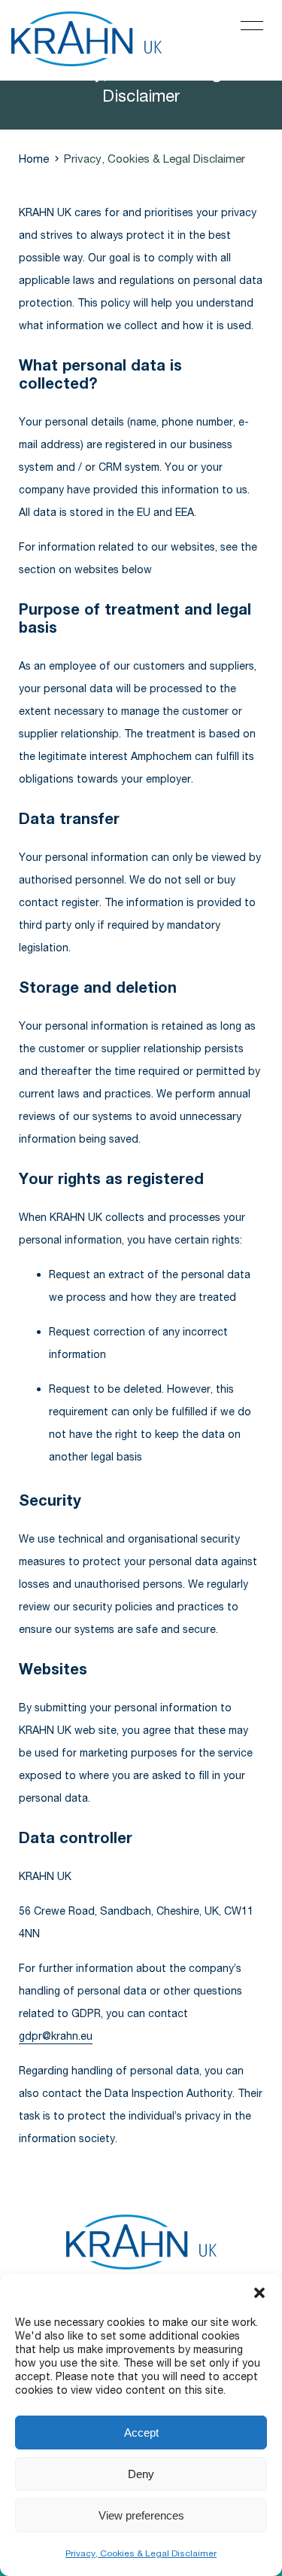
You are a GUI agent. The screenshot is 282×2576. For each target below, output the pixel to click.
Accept (141, 2433)
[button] (259, 2293)
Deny (141, 2474)
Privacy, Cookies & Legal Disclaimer (141, 2553)
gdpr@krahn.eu (56, 2036)
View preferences (141, 2515)
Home (34, 158)
